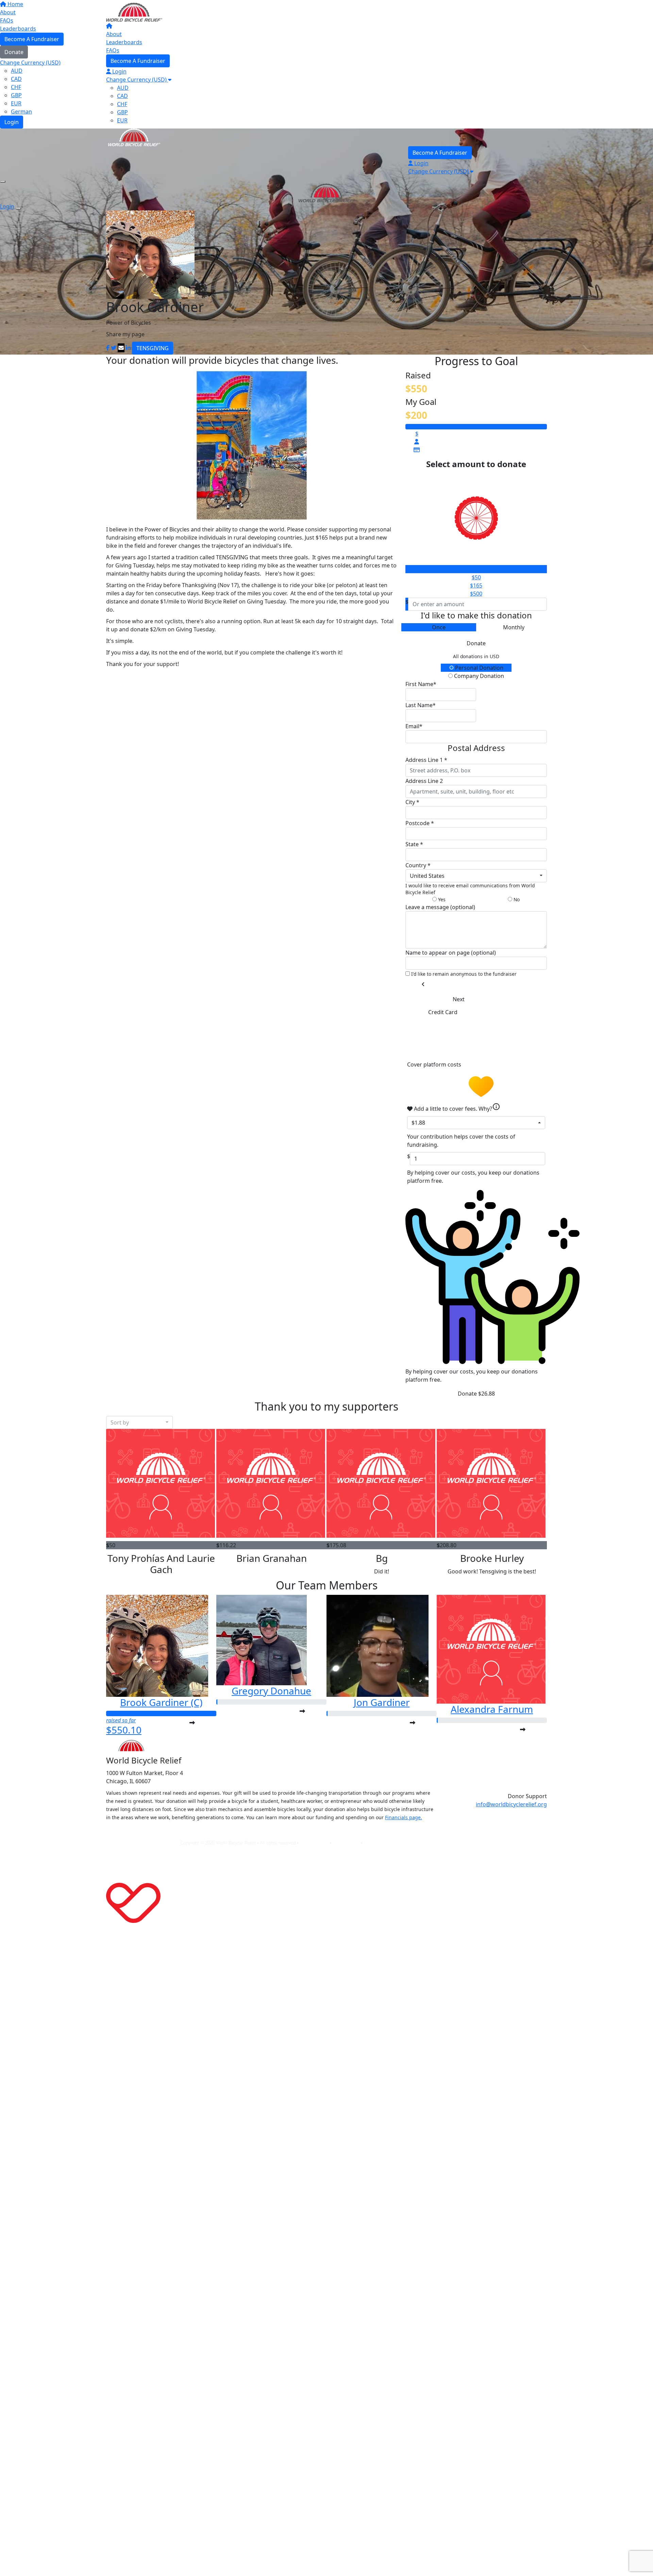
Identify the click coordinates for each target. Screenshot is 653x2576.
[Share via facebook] (108, 348)
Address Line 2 (424, 781)
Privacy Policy (315, 1843)
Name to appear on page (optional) (451, 953)
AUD (123, 88)
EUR (122, 120)
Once (439, 627)
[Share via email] (121, 348)
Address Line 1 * (426, 760)
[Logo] (134, 12)
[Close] (18, 208)
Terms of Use (347, 1843)
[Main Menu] (3, 182)
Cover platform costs (435, 1064)
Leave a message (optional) (440, 907)
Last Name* (421, 705)
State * (414, 844)
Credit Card (443, 1012)
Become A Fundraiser (138, 61)
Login (119, 71)
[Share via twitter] (114, 348)
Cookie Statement (382, 1843)
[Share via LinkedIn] (128, 348)
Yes (441, 899)
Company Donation (478, 676)
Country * (418, 865)
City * (412, 802)
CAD (122, 96)
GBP (122, 112)
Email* (414, 726)
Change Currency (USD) (137, 80)
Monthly (514, 627)
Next (459, 999)
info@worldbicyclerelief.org (511, 1804)
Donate (476, 643)
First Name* (421, 684)
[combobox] (476, 876)
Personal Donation (479, 668)
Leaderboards (124, 42)
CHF (122, 104)
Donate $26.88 (476, 1394)
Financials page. (404, 1817)
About (114, 34)
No (516, 899)
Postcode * (420, 823)
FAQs (113, 50)
